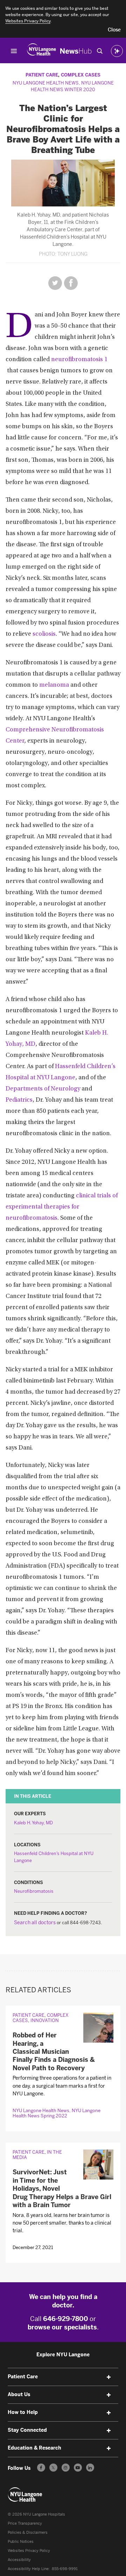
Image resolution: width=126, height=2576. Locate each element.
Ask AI (117, 51)
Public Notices (21, 2542)
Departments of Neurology (43, 1089)
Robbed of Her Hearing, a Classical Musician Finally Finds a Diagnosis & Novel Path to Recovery (54, 2052)
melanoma (54, 685)
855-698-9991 (65, 2569)
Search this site (100, 51)
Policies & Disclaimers (28, 2533)
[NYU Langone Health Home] (41, 51)
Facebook (71, 283)
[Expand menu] (108, 2377)
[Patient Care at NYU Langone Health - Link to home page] (25, 2495)
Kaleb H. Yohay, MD (33, 1823)
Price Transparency (25, 2523)
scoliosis (44, 634)
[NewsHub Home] (76, 51)
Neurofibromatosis (34, 1891)
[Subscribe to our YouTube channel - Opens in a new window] (78, 2468)
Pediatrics (19, 1100)
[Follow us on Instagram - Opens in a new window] (66, 2468)
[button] (114, 30)
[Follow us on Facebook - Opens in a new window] (41, 2468)
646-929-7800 (66, 2319)
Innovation (45, 2020)
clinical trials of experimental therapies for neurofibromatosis (62, 1207)
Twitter (55, 283)
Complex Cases (81, 75)
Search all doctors (35, 1923)
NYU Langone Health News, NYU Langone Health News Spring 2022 (57, 2113)
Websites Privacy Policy (29, 2551)
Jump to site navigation (14, 51)
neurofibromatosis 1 (79, 360)
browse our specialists (62, 2327)
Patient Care (42, 75)
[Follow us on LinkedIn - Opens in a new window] (90, 2468)
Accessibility (19, 2560)
